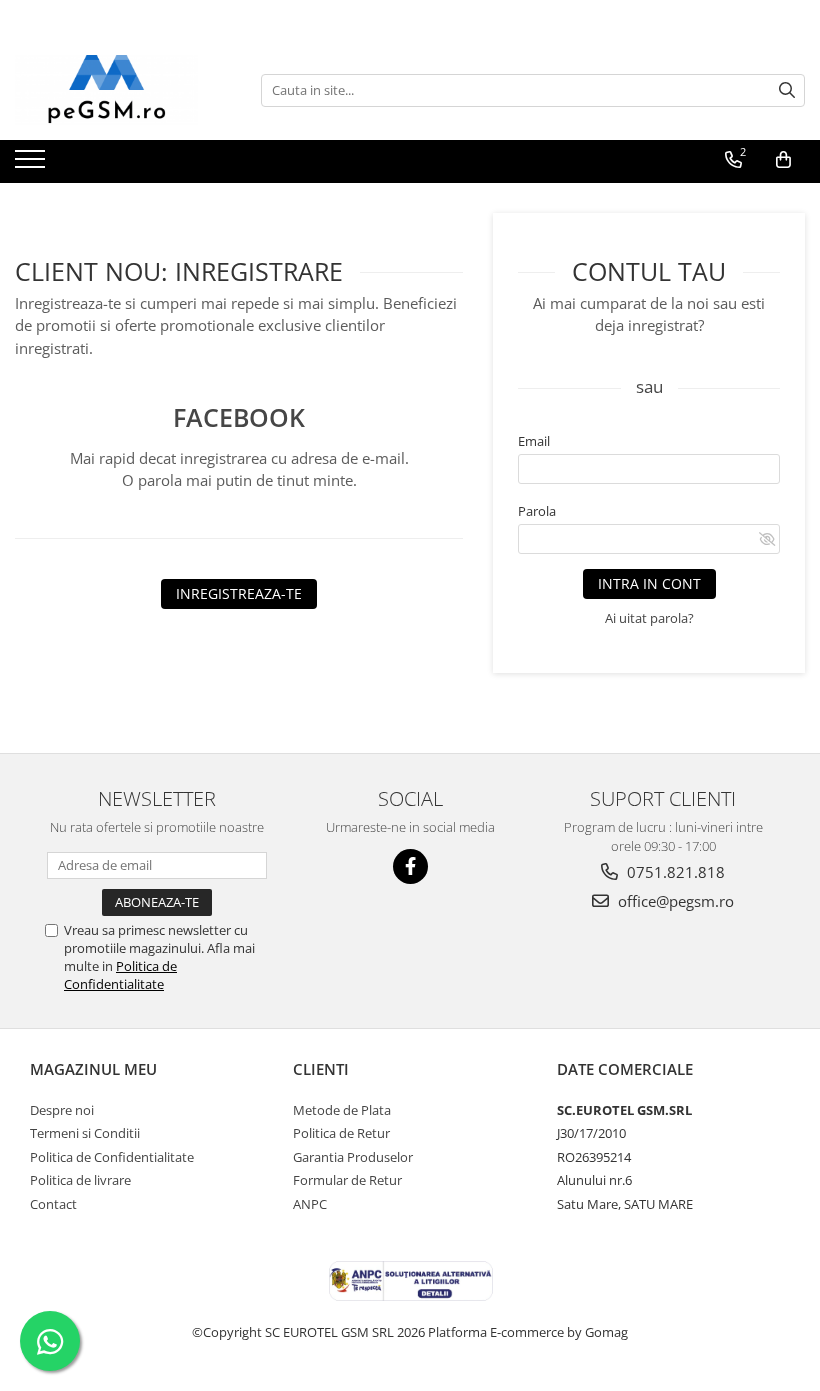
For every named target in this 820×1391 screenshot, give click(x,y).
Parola (537, 511)
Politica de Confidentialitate (120, 975)
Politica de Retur (341, 1133)
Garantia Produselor (353, 1157)
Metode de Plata (342, 1110)
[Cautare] (787, 90)
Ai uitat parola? (649, 618)
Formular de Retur (347, 1180)
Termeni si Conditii (85, 1133)
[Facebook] (410, 866)
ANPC (310, 1204)
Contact (53, 1204)
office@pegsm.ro (674, 901)
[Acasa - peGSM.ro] (115, 90)
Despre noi (62, 1110)
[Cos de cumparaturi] (783, 160)
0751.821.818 (674, 872)
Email (534, 441)
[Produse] (32, 165)
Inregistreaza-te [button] (239, 593)
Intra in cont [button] (649, 583)
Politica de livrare (80, 1180)
